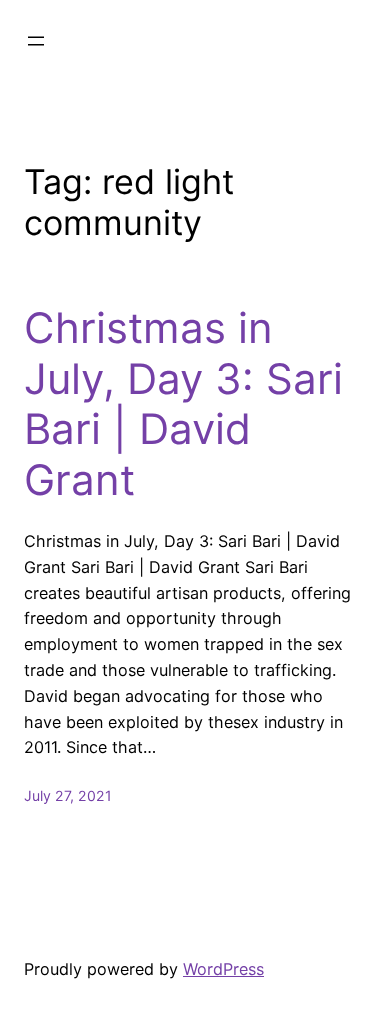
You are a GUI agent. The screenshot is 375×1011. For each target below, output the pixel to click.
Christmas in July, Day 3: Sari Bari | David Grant (183, 403)
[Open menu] (36, 41)
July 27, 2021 (68, 795)
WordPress (223, 969)
